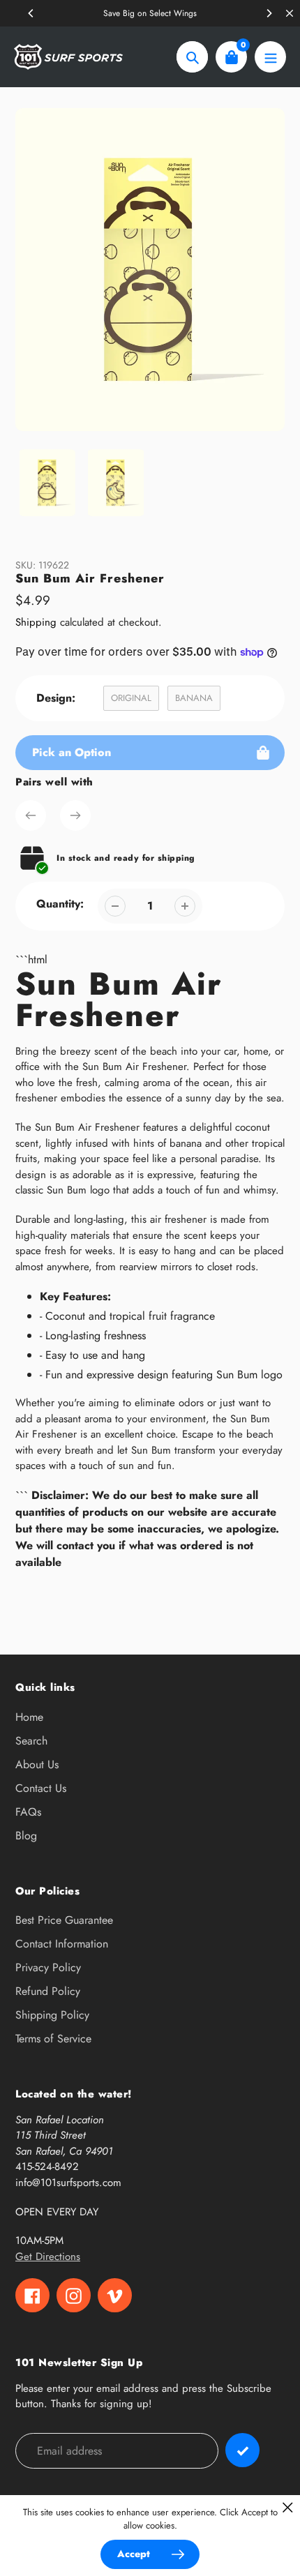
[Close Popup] (288, 2507)
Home (29, 1717)
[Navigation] (270, 57)
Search (31, 1741)
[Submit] (242, 2450)
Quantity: (60, 904)
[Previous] (31, 13)
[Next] (269, 13)
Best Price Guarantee (64, 1920)
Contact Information (62, 1944)
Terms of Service (53, 2039)
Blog (26, 1836)
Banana (194, 698)
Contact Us (41, 1788)
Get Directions (48, 2257)
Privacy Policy (48, 1967)
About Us (37, 1764)
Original (131, 698)
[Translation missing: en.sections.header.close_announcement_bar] (290, 13)
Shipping (36, 622)
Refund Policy (48, 1991)
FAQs (28, 1812)
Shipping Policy (52, 2015)
